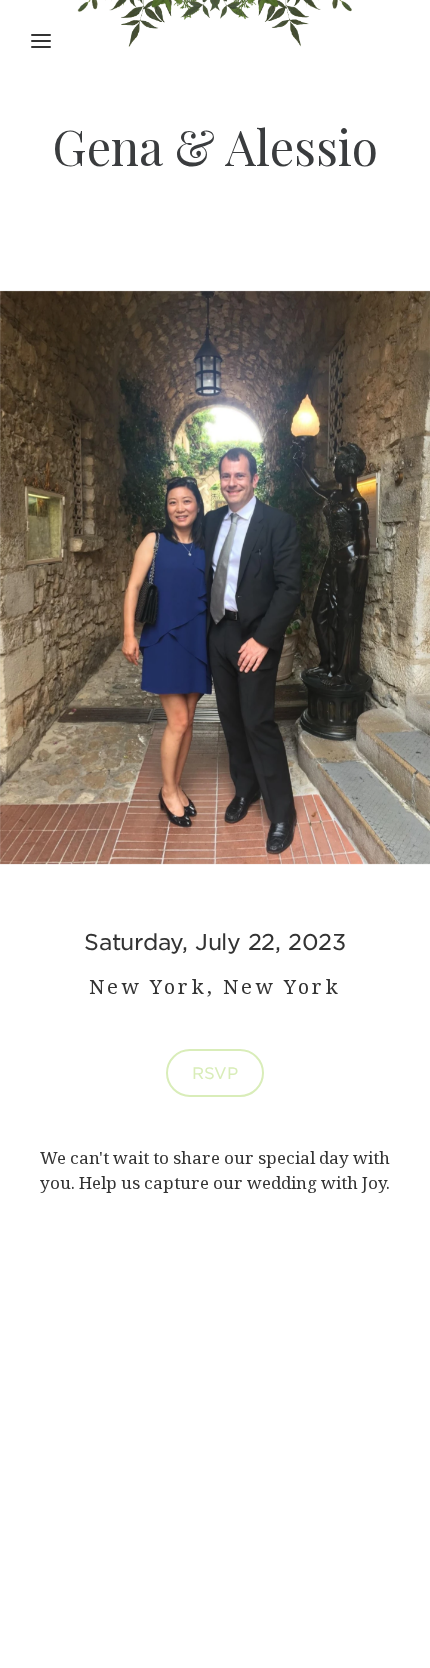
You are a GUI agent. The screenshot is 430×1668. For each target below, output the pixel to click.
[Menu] (41, 41)
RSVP (215, 1072)
